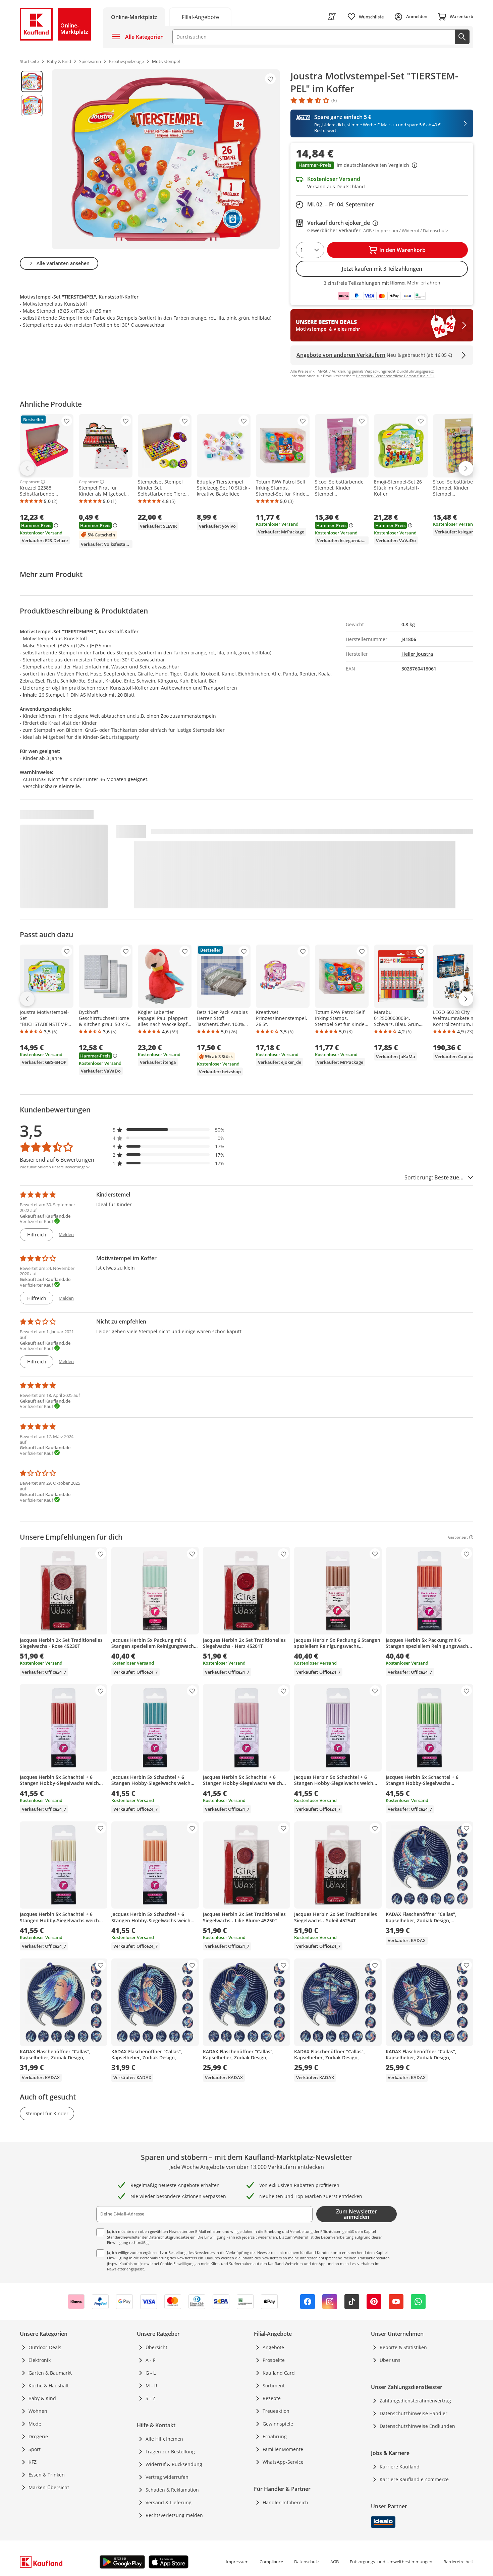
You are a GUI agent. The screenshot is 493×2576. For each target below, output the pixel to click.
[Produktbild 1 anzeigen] (32, 81)
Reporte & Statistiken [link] (403, 2347)
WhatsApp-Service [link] (283, 2462)
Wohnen (38, 2411)
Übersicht (156, 2347)
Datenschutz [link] (307, 2562)
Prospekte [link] (274, 2360)
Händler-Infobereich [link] (285, 2502)
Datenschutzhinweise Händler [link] (414, 2413)
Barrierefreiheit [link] (458, 2562)
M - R (151, 2386)
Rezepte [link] (272, 2398)
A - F (150, 2360)
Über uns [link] (390, 2360)
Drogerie (38, 2436)
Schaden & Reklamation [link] (172, 2490)
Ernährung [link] (275, 2436)
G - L (151, 2373)
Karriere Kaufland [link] (400, 2467)
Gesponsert (30, 482)
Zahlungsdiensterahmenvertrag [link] (415, 2401)
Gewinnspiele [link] (278, 2424)
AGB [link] (335, 2562)
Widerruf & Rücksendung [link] (174, 2464)
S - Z (150, 2398)
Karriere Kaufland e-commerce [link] (414, 2479)
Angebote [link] (273, 2347)
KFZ (33, 2462)
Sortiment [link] (274, 2386)
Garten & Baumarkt (50, 2373)
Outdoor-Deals (45, 2347)
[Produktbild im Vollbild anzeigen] (166, 159)
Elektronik (40, 2360)
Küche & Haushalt (49, 2386)
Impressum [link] (237, 2562)
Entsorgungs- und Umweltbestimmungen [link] (391, 2562)
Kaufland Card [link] (279, 2373)
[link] (200, 17)
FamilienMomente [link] (283, 2449)
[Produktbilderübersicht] (32, 159)
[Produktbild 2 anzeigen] (32, 106)
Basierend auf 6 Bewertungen (57, 1160)
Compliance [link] (271, 2562)
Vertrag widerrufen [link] (167, 2477)
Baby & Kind (42, 2398)
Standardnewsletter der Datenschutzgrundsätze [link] (148, 2237)
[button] (382, 166)
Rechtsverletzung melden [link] (174, 2515)
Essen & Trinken (47, 2475)
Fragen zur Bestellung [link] (170, 2452)
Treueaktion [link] (276, 2411)
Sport (35, 2449)
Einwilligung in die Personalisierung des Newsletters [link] (152, 2258)
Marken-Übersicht (49, 2487)
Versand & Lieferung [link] (169, 2502)
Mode (35, 2424)
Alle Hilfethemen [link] (164, 2439)
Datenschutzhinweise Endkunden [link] (417, 2426)
